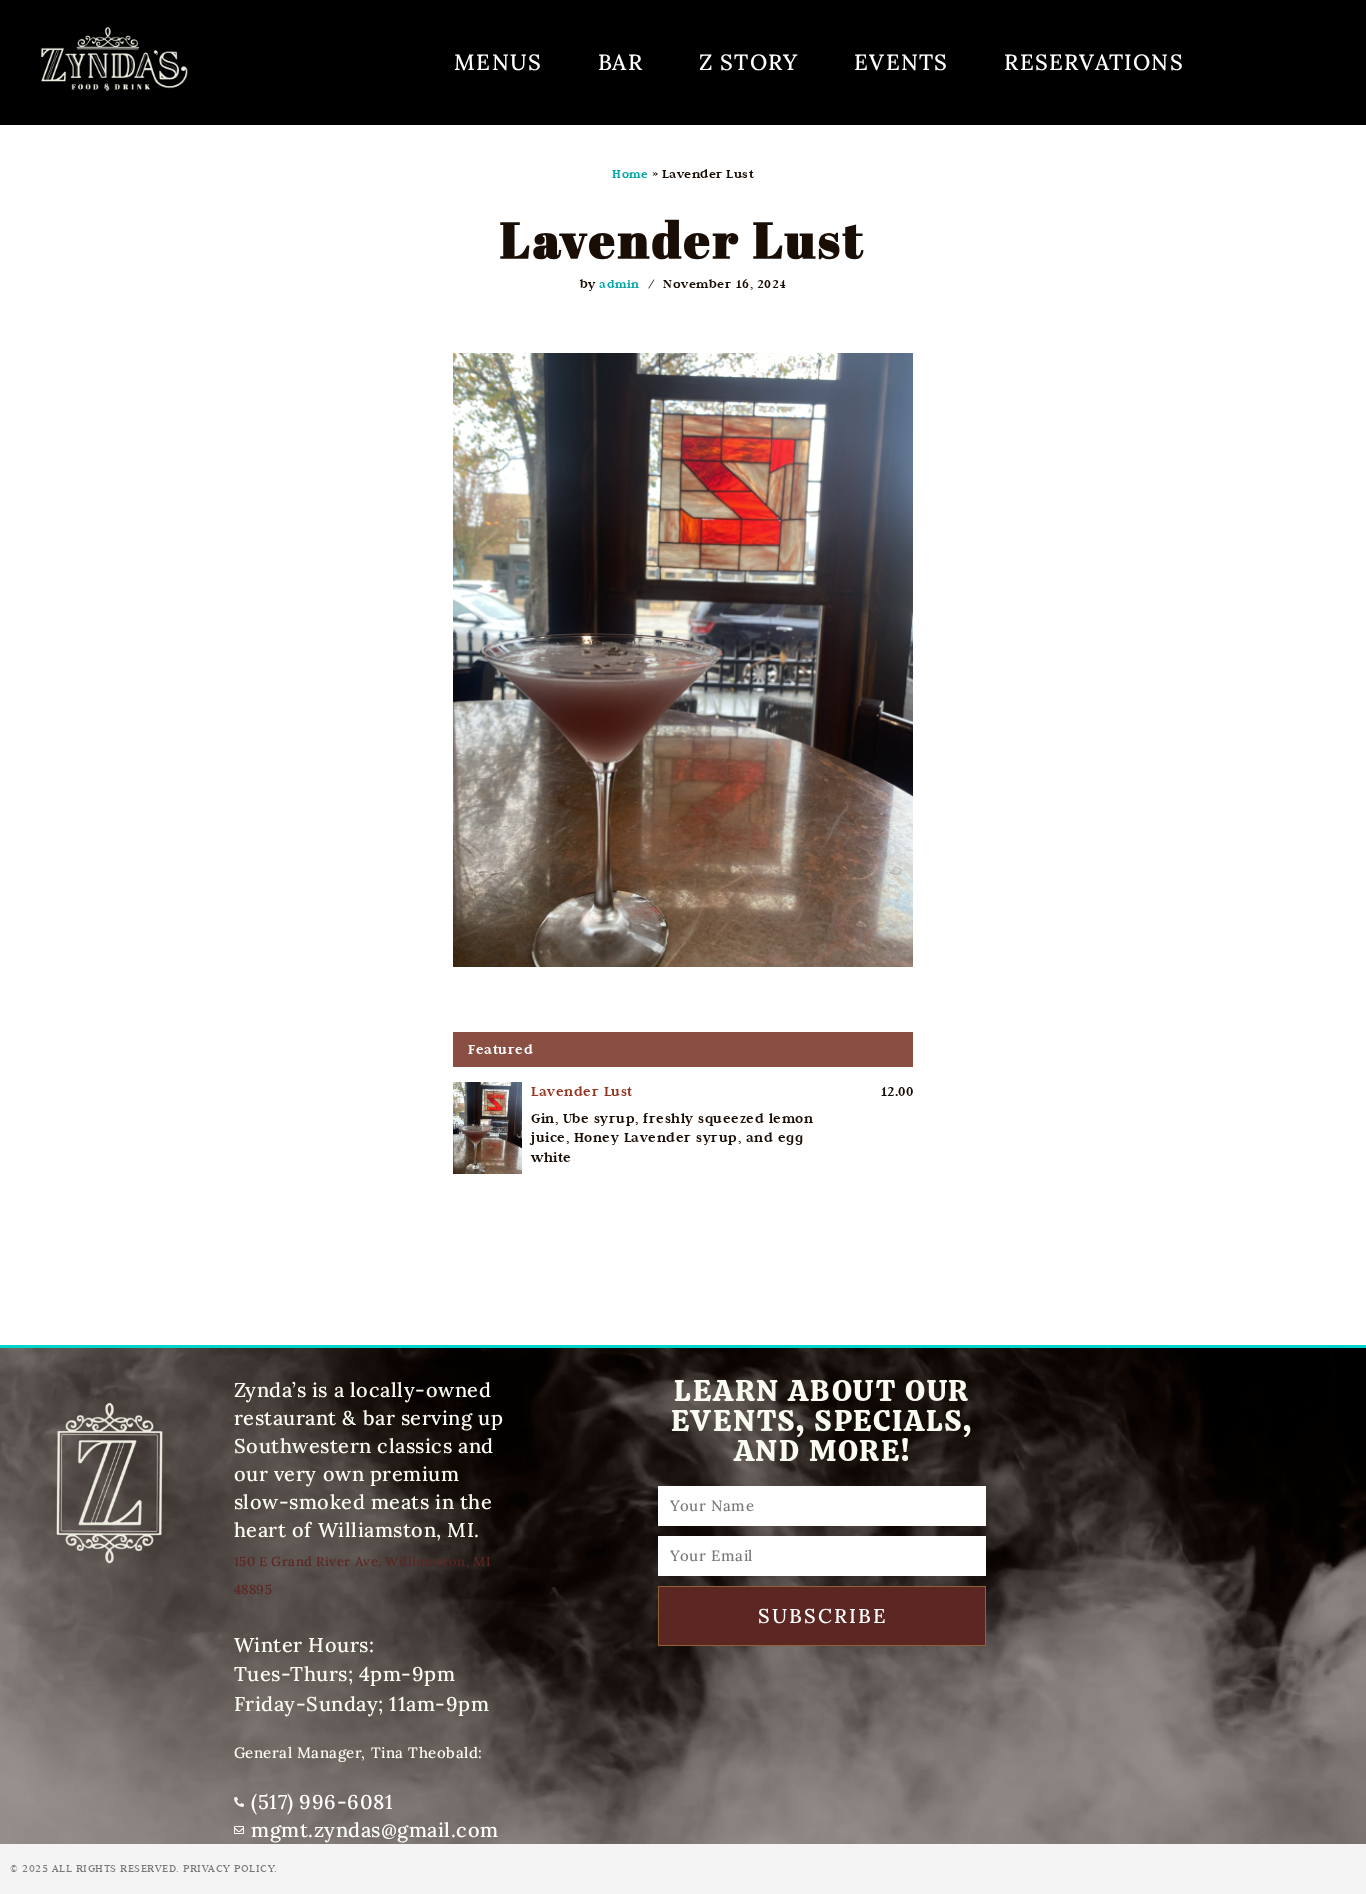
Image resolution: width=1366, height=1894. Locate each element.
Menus (498, 62)
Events (901, 62)
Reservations (1093, 62)
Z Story (748, 62)
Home (630, 173)
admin (619, 283)
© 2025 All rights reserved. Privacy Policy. (144, 1868)
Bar (620, 62)
